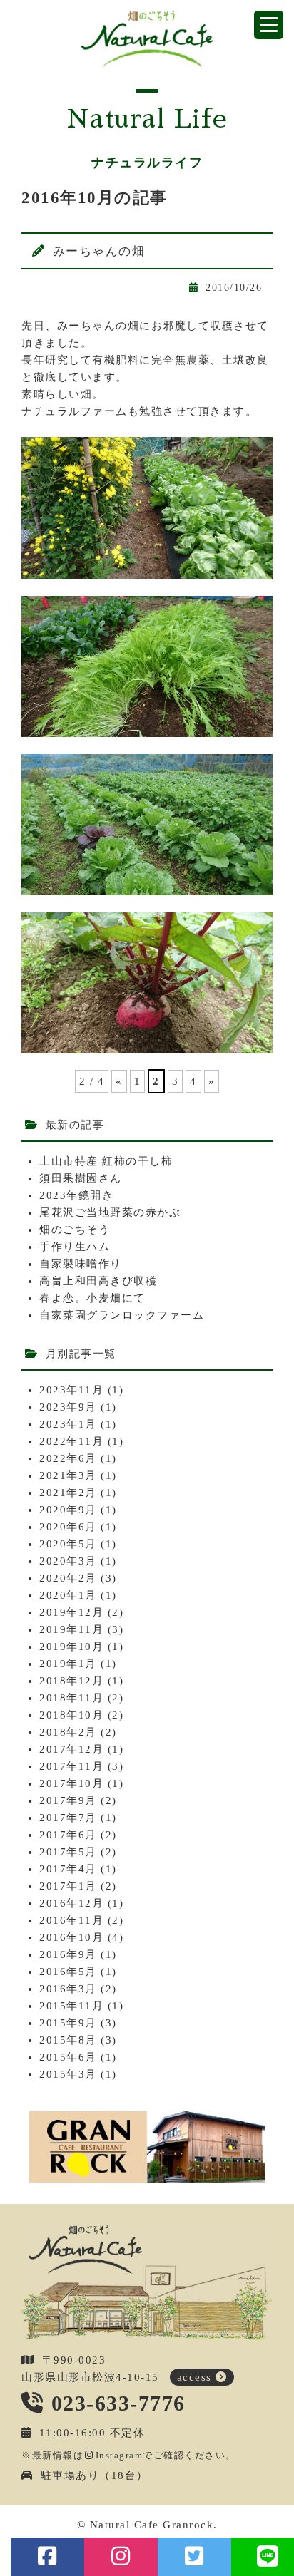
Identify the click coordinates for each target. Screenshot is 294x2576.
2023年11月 (71, 1390)
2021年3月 (68, 1475)
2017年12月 (71, 1749)
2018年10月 (71, 1715)
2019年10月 (71, 1647)
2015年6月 (68, 2057)
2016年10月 (71, 1937)
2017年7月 (68, 1818)
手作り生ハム (75, 1247)
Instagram (119, 2455)
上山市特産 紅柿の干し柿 (106, 1161)
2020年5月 (68, 1544)
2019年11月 (71, 1629)
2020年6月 (68, 1527)
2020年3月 (68, 1561)
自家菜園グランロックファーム (122, 1315)
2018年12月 (71, 1681)
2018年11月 (71, 1698)
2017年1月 (68, 1886)
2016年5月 (68, 1972)
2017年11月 (71, 1766)
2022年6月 (68, 1458)
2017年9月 (68, 1800)
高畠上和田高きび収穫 (98, 1281)
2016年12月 (71, 1903)
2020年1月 (68, 1595)
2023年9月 (68, 1407)
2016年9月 (68, 1954)
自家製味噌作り (81, 1264)
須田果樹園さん (81, 1178)
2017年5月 (68, 1852)
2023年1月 (68, 1424)
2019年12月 (71, 1612)
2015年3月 (68, 2074)
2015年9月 (68, 2023)
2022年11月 (71, 1441)
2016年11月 (71, 1920)
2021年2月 (68, 1493)
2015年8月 (68, 2040)
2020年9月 (68, 1510)
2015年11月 (71, 2006)
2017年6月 (68, 1835)
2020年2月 (68, 1578)
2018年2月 (68, 1732)
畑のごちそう (75, 1230)
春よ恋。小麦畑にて (92, 1298)
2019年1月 (68, 1664)
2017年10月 (71, 1783)
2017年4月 (68, 1869)
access (194, 2377)
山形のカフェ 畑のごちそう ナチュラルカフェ (147, 39)
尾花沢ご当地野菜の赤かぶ (110, 1212)
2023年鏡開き (76, 1195)
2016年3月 (68, 1989)
